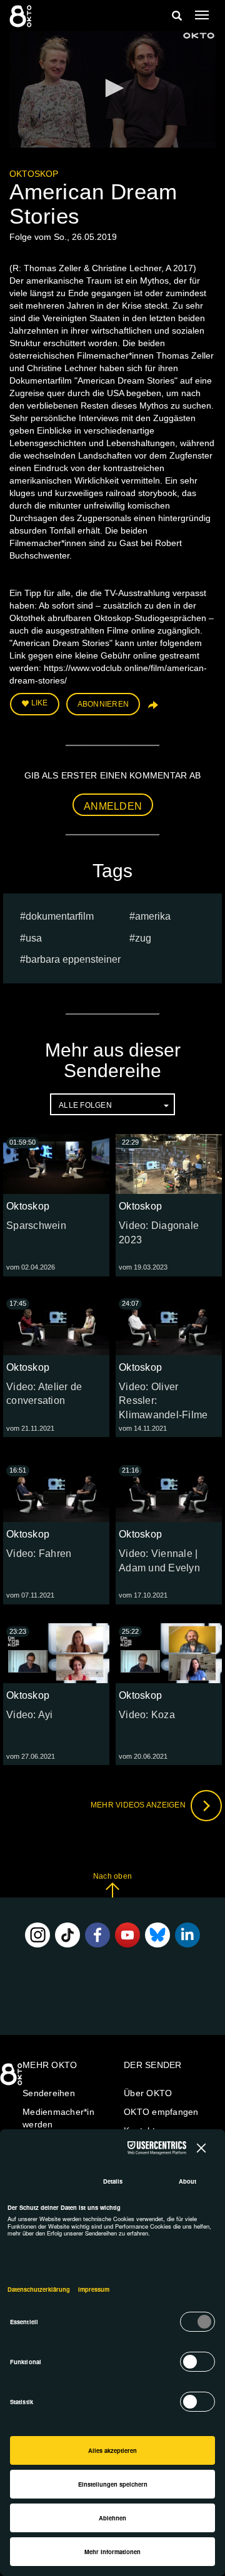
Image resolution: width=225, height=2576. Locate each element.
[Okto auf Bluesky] (157, 1935)
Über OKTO (148, 2093)
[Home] (12, 2079)
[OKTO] (22, 16)
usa (34, 938)
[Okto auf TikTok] (67, 1935)
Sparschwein (36, 1226)
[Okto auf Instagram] (37, 1935)
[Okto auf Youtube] (127, 1935)
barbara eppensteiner (73, 959)
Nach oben (112, 1876)
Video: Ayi (30, 1715)
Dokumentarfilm (60, 916)
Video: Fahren (39, 1554)
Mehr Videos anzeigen (139, 1805)
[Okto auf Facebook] (97, 1935)
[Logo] (199, 36)
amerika (153, 916)
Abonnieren (103, 704)
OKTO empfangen (161, 2112)
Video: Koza (147, 1715)
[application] (112, 89)
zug (143, 938)
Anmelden (113, 806)
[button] (112, 88)
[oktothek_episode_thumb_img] (56, 1164)
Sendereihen (49, 2093)
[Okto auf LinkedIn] (187, 1935)
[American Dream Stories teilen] (152, 709)
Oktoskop (34, 174)
